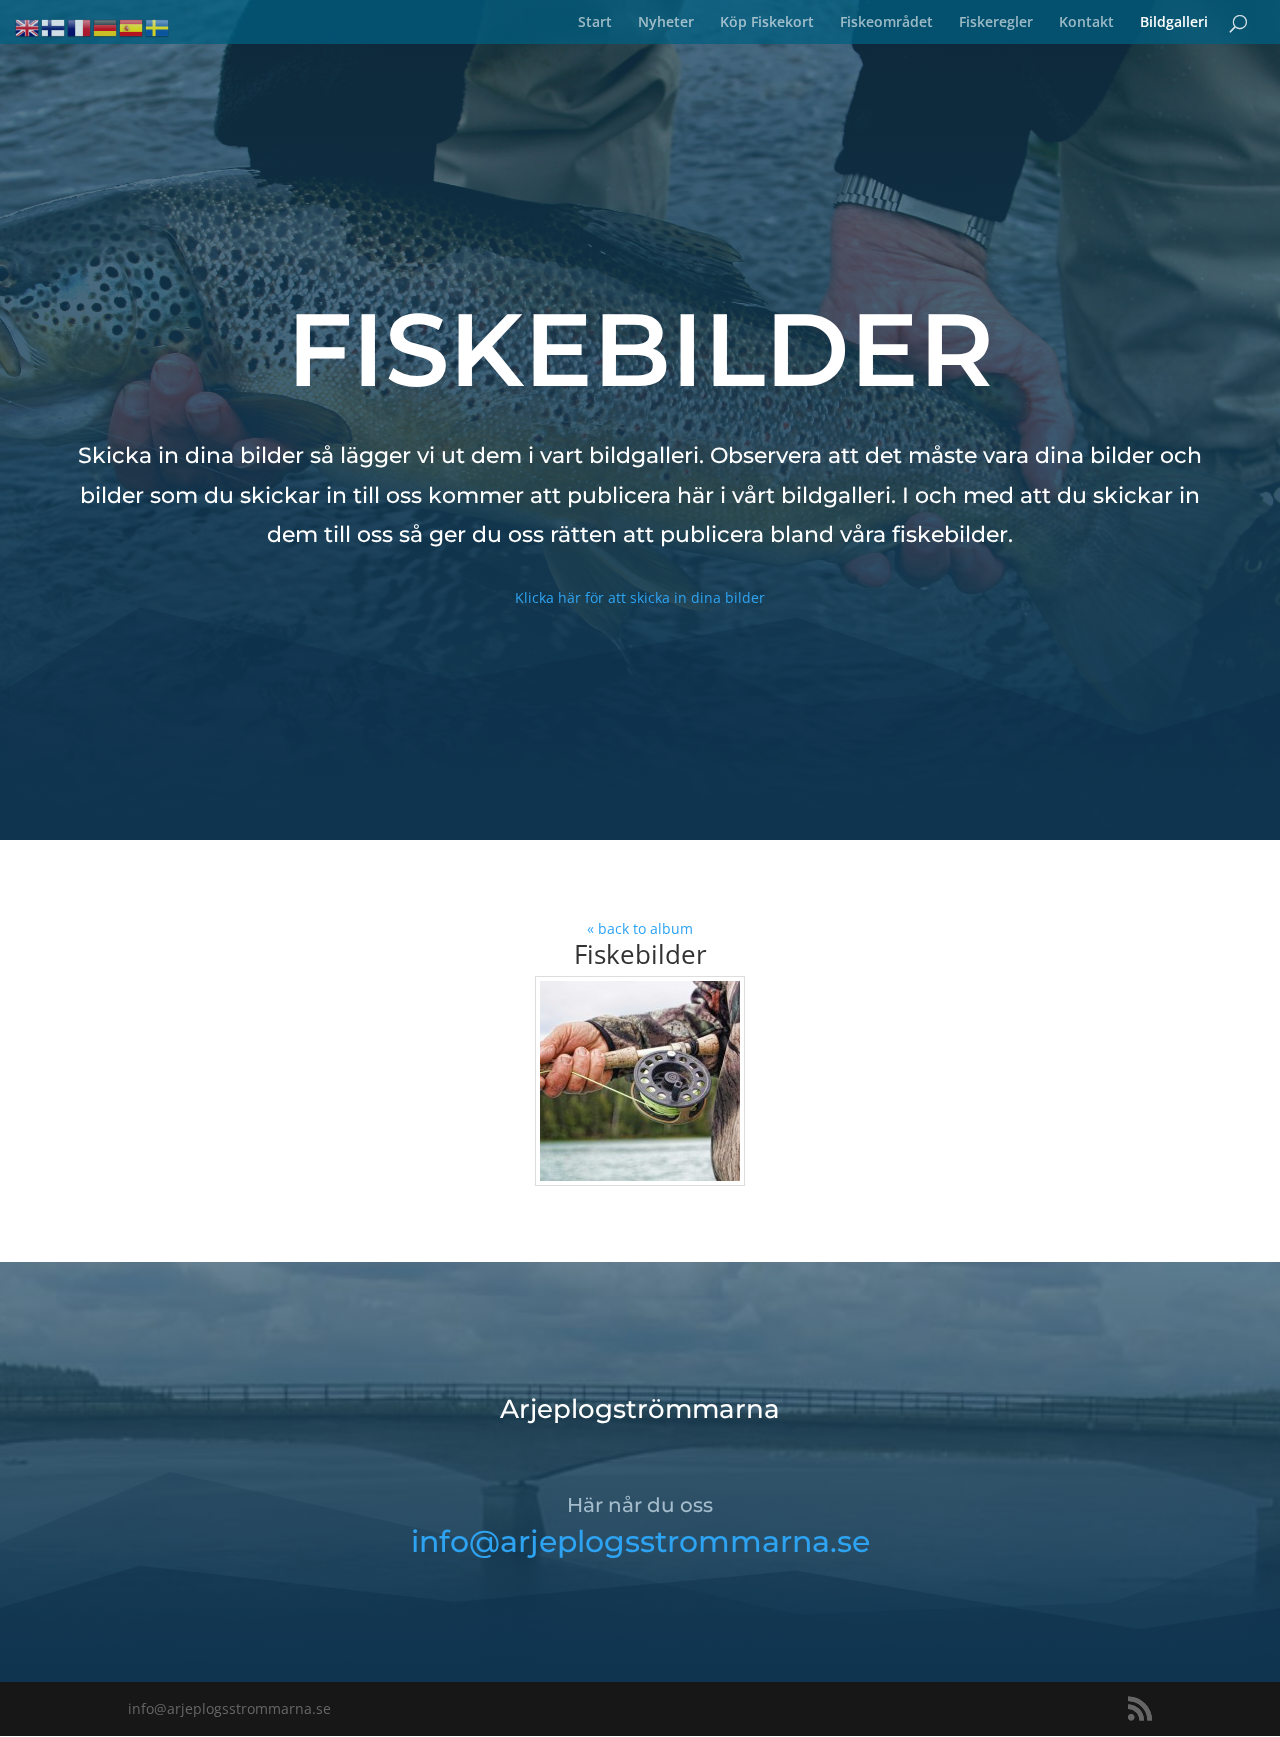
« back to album (640, 928)
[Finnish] (54, 26)
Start (595, 23)
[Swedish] (158, 26)
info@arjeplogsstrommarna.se (640, 1541)
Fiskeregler (996, 23)
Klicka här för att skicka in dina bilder (640, 597)
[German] (106, 26)
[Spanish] (132, 26)
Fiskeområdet (886, 23)
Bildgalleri (1174, 23)
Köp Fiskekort (767, 23)
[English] (28, 26)
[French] (80, 26)
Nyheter (666, 23)
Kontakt (1086, 23)
